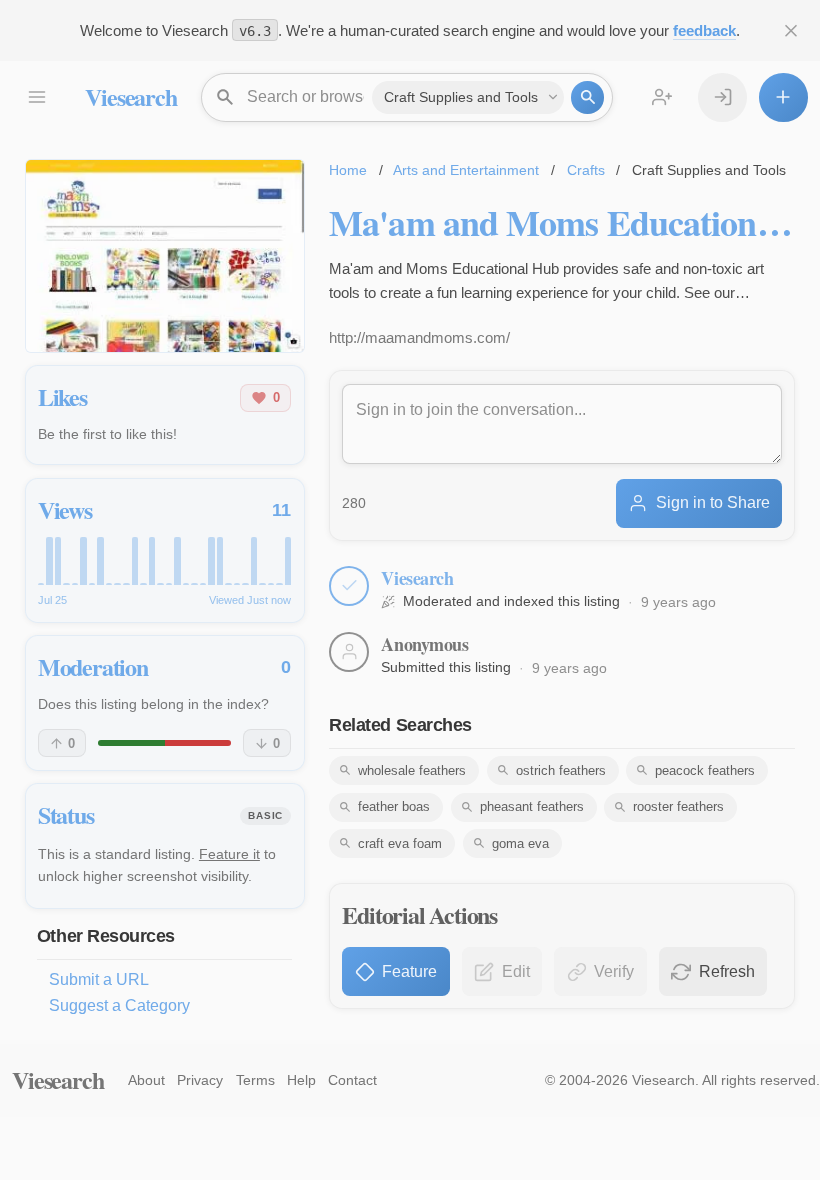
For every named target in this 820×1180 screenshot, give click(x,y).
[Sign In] (722, 97)
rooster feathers (678, 806)
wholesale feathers (412, 770)
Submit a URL (99, 979)
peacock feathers (705, 770)
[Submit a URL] (783, 97)
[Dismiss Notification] (791, 30)
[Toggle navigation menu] (36, 97)
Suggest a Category (119, 1005)
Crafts (586, 170)
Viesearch (130, 96)
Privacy (200, 1080)
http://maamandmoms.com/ (419, 337)
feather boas (394, 806)
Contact (352, 1080)
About (146, 1080)
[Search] (587, 97)
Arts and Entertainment (466, 170)
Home (348, 170)
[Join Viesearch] (662, 97)
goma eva (520, 843)
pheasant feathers (532, 806)
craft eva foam (400, 843)
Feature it (229, 854)
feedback (704, 30)
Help (301, 1080)
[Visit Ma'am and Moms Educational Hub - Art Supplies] (165, 256)
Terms (255, 1080)
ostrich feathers (561, 770)
